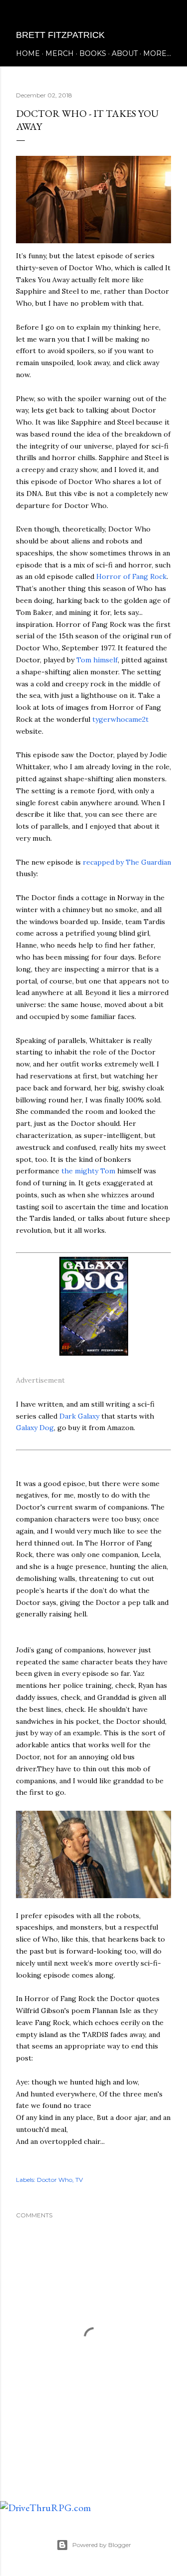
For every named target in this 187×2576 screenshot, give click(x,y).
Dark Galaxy (79, 1416)
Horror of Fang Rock (131, 576)
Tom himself (97, 660)
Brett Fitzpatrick (60, 35)
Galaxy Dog (35, 1428)
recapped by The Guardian (127, 862)
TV (79, 2180)
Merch (60, 53)
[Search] (165, 16)
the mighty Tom (88, 1171)
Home (28, 53)
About (125, 53)
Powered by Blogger (102, 2545)
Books (93, 53)
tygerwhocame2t (120, 719)
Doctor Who (55, 2180)
